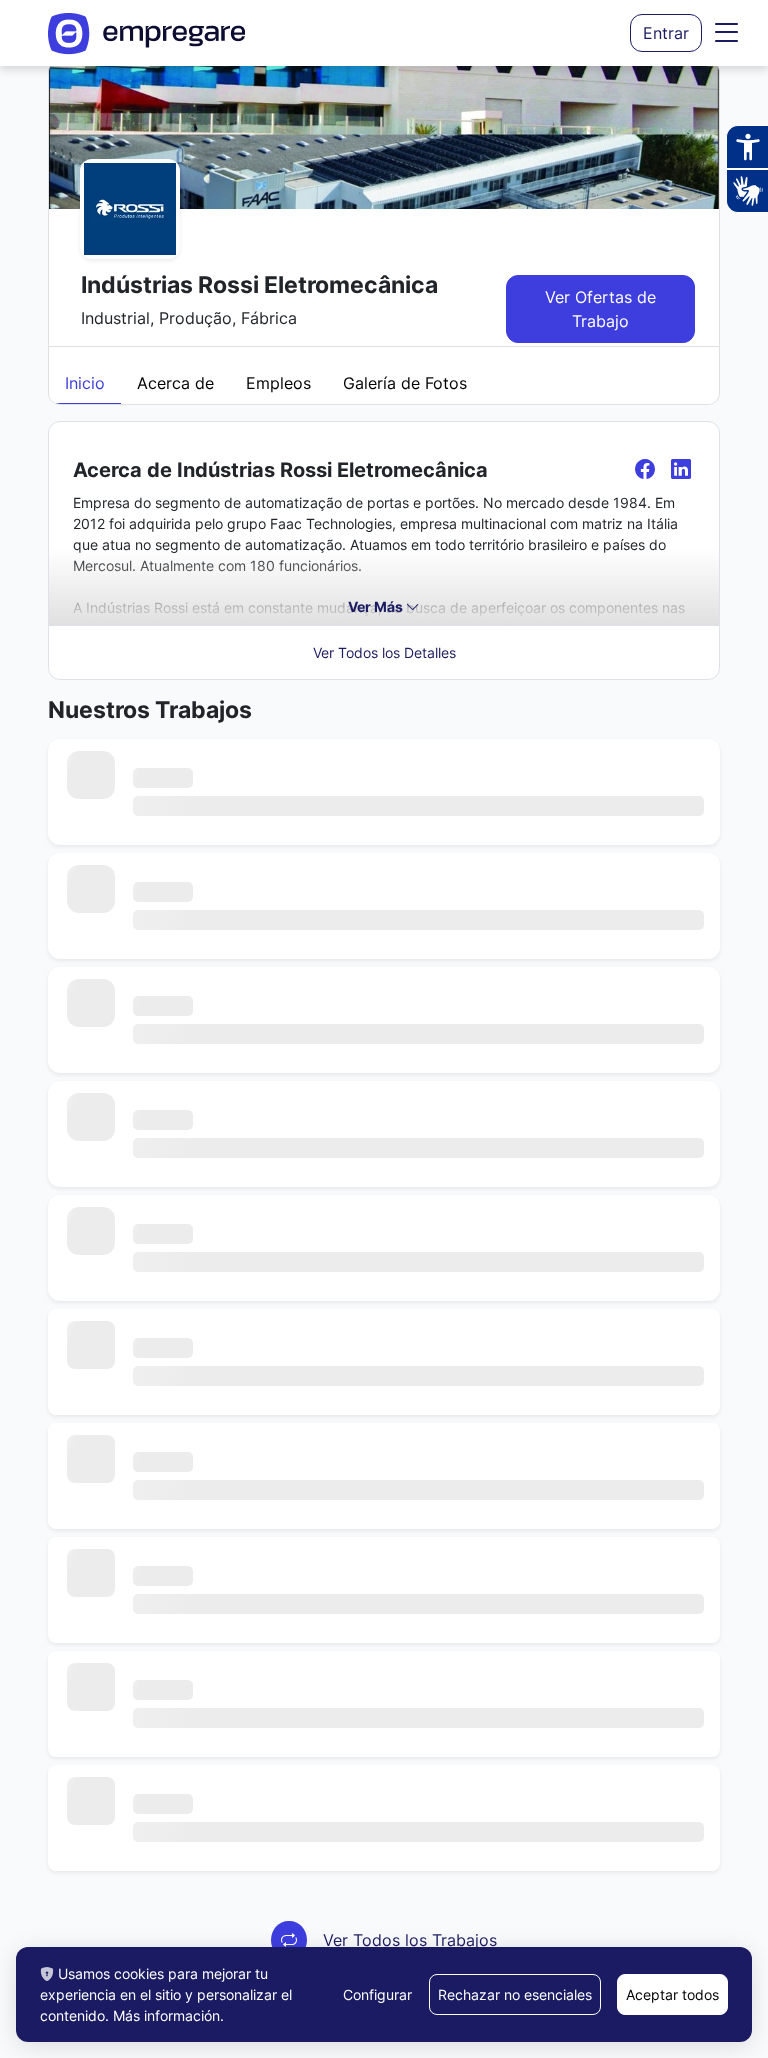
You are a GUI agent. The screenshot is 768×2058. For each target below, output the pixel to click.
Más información (166, 2015)
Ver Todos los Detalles (384, 652)
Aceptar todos (672, 1994)
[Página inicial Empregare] (147, 33)
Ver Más (377, 606)
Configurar (377, 1994)
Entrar (666, 33)
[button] (727, 33)
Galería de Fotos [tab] (405, 383)
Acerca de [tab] (175, 383)
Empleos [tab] (278, 383)
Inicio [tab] (85, 383)
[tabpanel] (384, 1206)
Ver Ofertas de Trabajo (600, 309)
